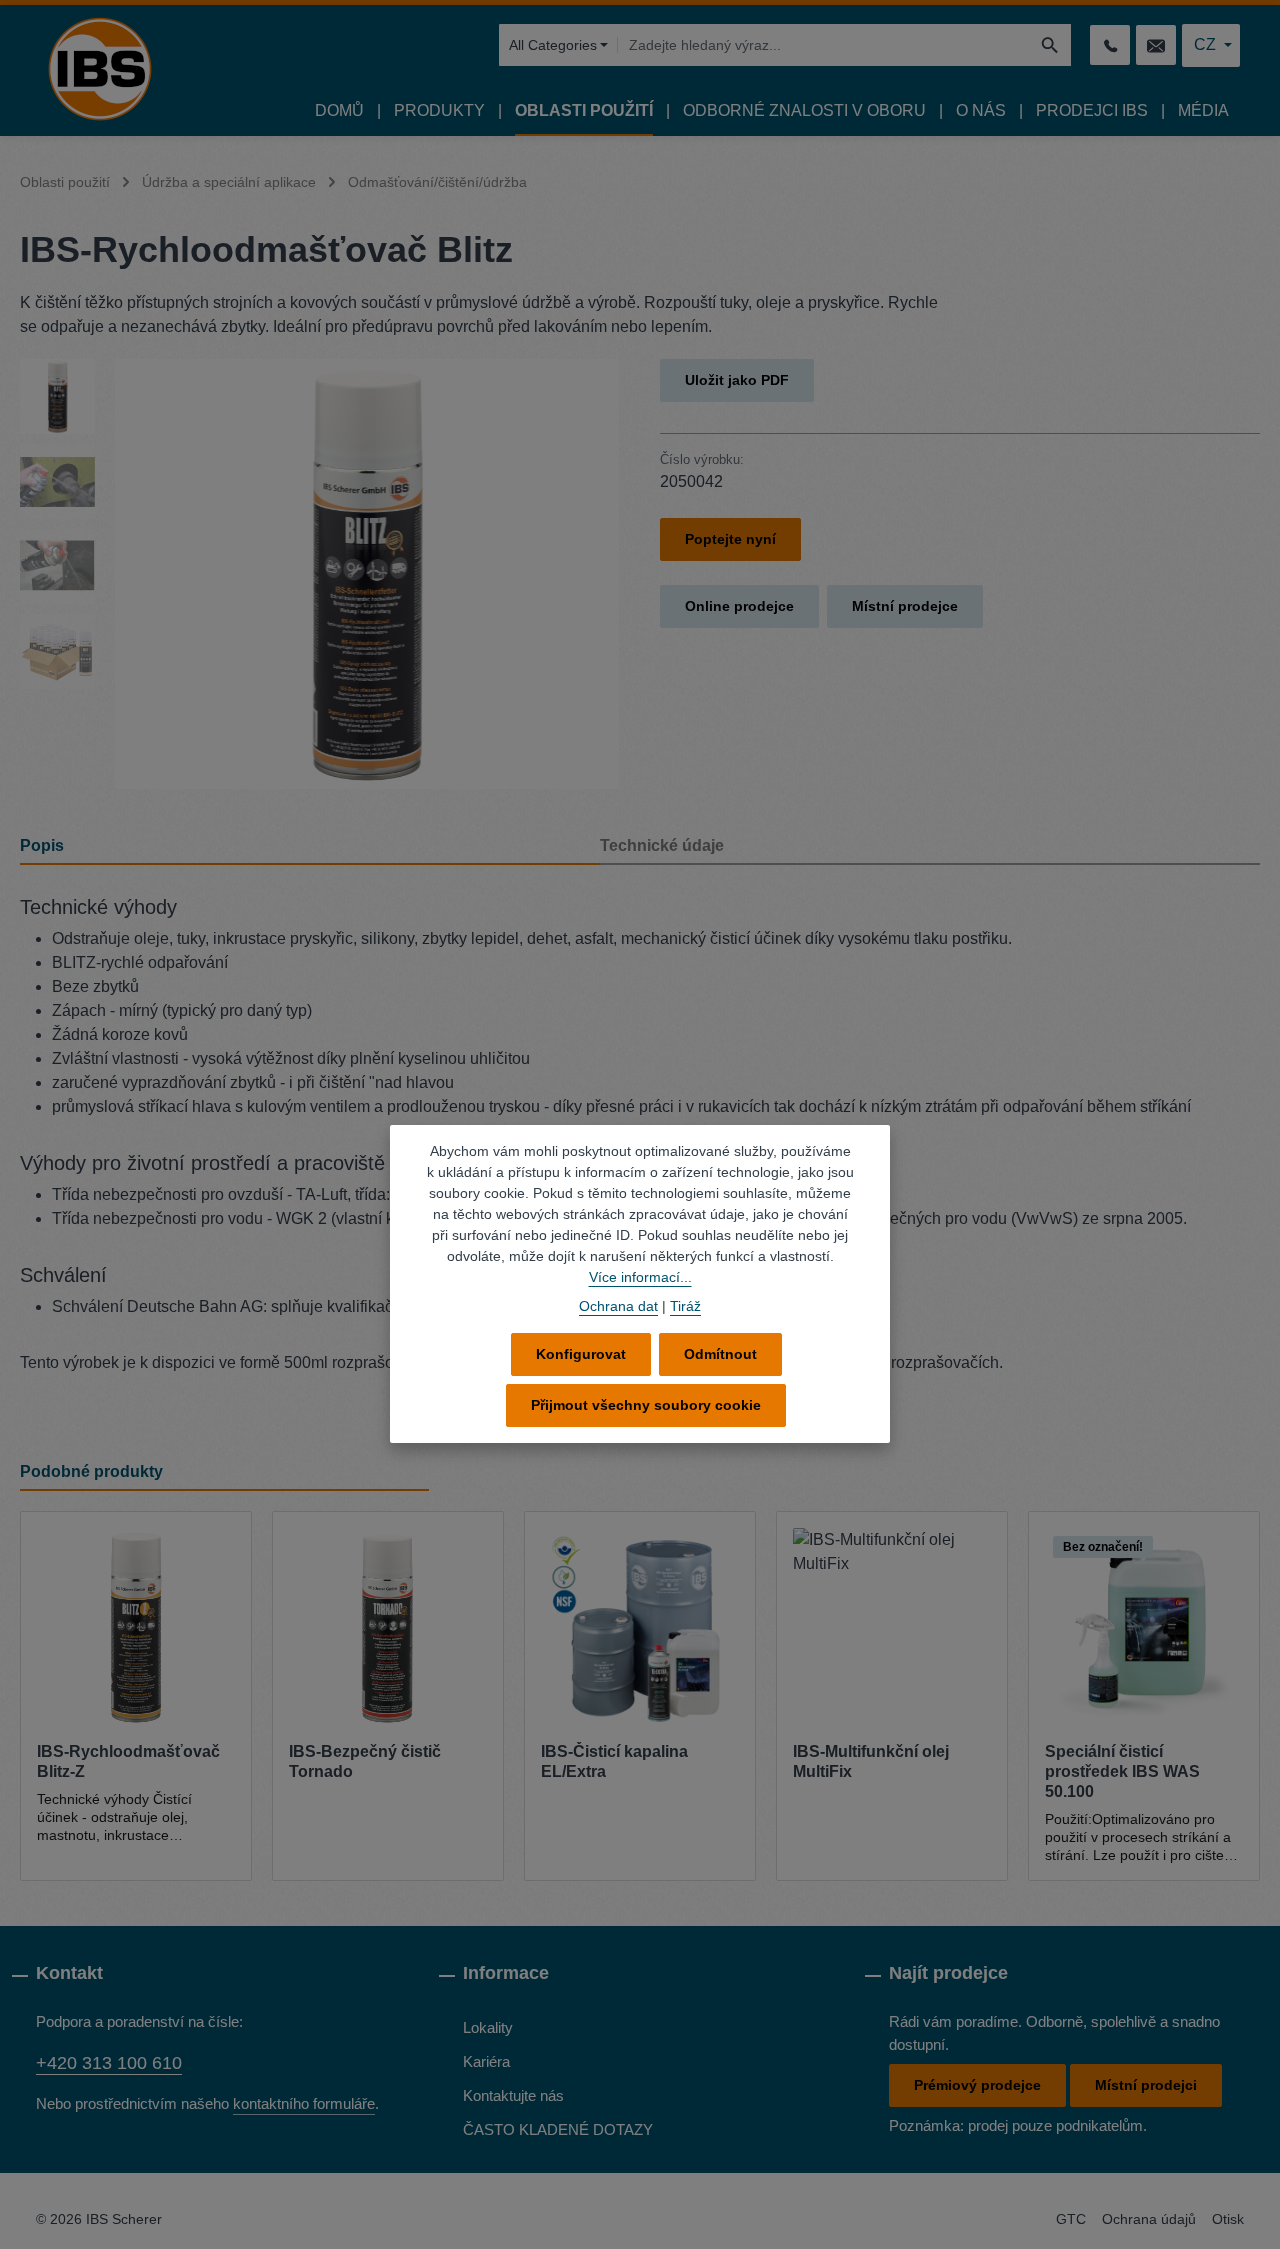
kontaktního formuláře (304, 2103)
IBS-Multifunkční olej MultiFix (871, 1761)
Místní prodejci (1146, 2085)
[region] (320, 574)
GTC (1071, 2219)
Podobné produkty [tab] (91, 1471)
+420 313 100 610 (109, 2063)
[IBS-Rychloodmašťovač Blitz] (366, 574)
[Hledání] (1050, 45)
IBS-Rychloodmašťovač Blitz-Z (128, 1761)
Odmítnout (720, 1354)
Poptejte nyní (730, 539)
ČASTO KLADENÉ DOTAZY (558, 2129)
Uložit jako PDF (737, 380)
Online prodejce (739, 606)
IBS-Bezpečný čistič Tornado (365, 1761)
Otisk (1228, 2219)
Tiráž (685, 1306)
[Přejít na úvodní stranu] (100, 69)
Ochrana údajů (1149, 2219)
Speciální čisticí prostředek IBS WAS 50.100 (1122, 1771)
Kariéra (486, 2061)
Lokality (488, 2027)
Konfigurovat (581, 1354)
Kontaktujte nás (513, 2095)
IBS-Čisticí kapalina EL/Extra (614, 1761)
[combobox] (823, 45)
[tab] (310, 847)
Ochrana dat (618, 1306)
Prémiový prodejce (977, 2085)
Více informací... (640, 1277)
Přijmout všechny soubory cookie (646, 1405)
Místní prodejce (905, 606)
